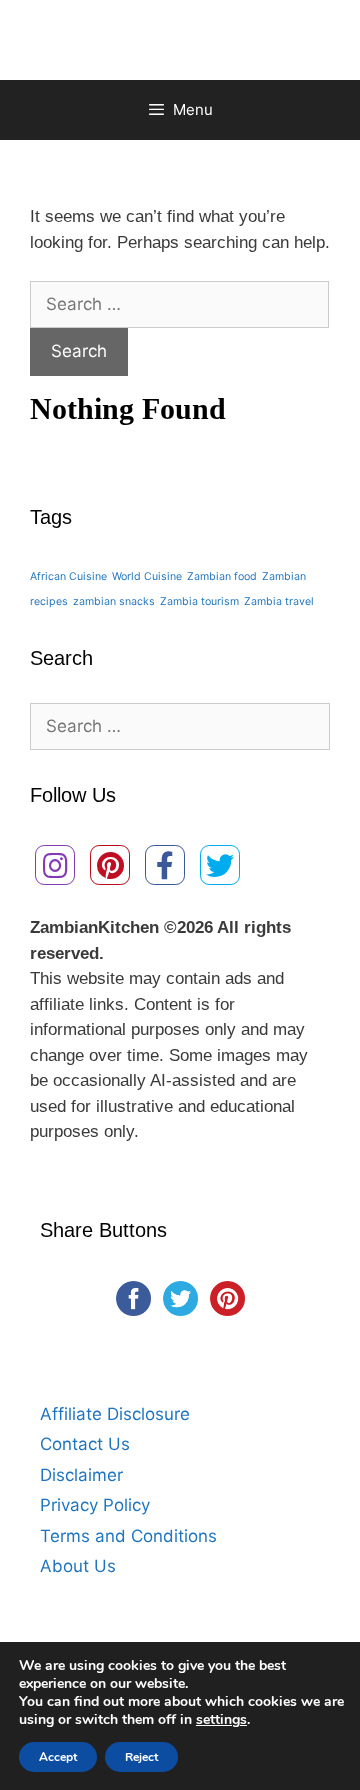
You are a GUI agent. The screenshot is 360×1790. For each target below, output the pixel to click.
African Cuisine (68, 576)
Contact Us (85, 1444)
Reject (141, 1757)
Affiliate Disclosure (115, 1414)
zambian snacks (114, 601)
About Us (78, 1566)
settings (221, 1720)
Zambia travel (279, 601)
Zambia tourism (199, 601)
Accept (58, 1757)
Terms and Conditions (128, 1536)
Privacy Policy (95, 1505)
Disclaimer (81, 1475)
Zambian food (222, 576)
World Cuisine (147, 576)
